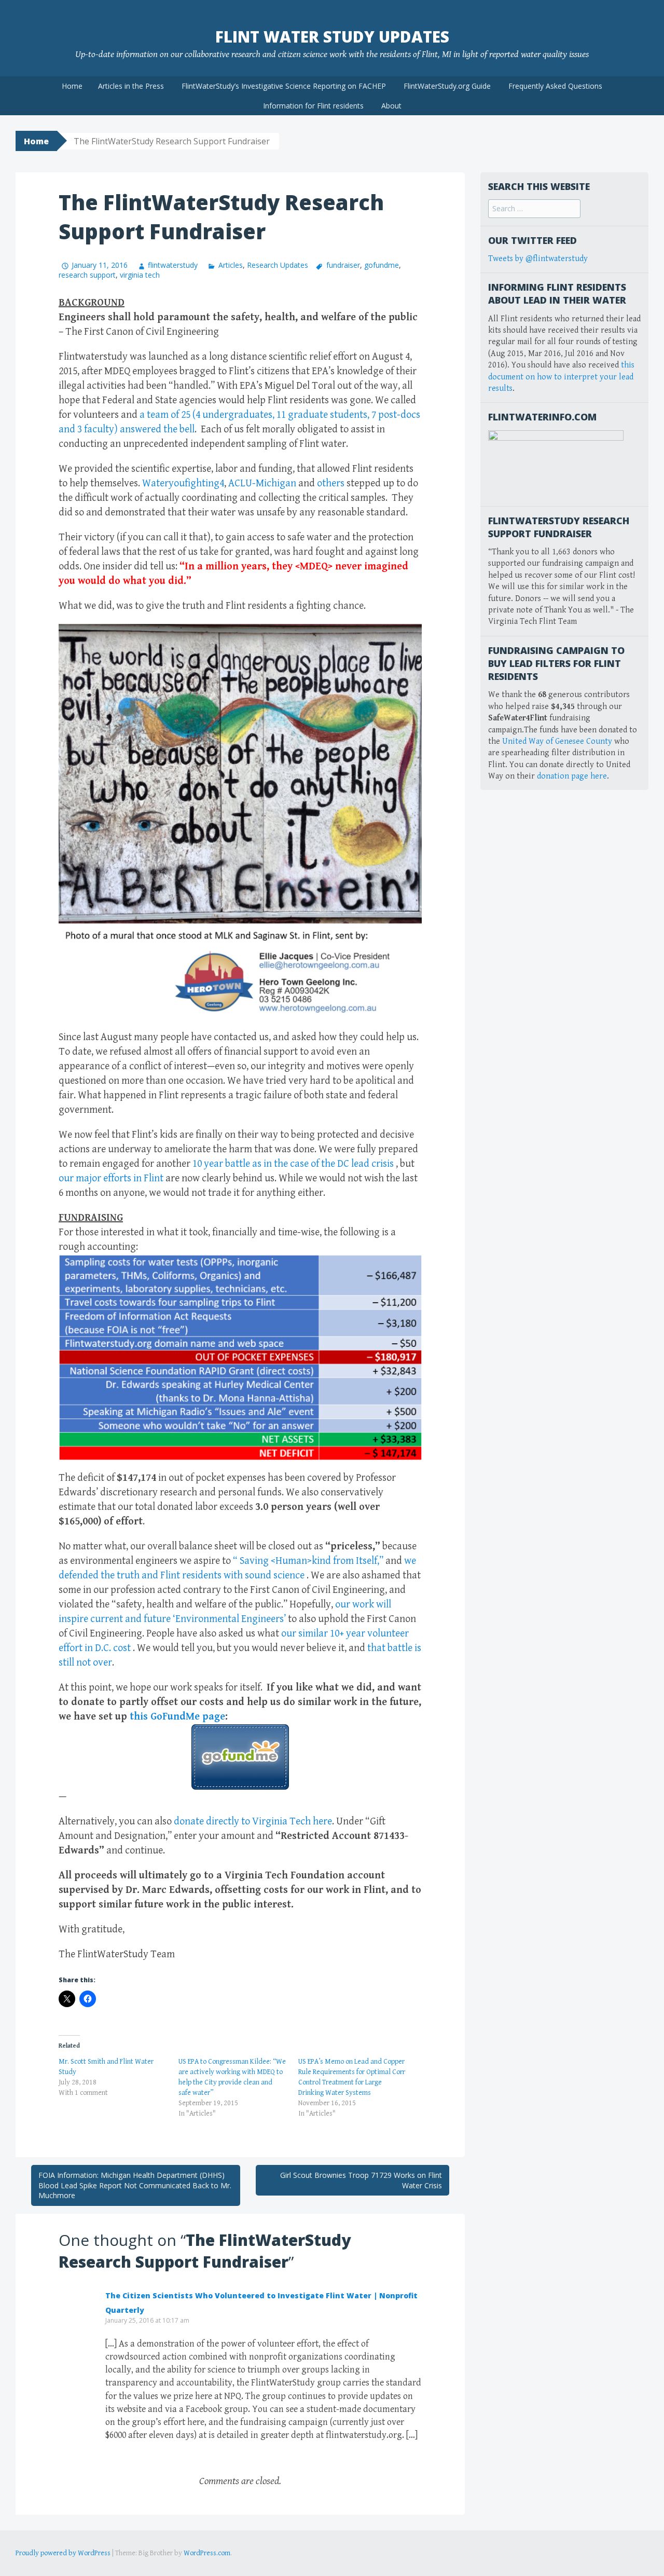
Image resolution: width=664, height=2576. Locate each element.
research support (87, 275)
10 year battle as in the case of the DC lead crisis (293, 1164)
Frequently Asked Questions (555, 86)
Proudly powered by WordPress (63, 2553)
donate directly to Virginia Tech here (253, 1822)
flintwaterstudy (173, 265)
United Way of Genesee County (557, 741)
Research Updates (278, 265)
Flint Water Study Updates (332, 37)
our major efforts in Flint (111, 1178)
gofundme (382, 265)
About (391, 106)
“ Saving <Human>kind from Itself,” (308, 1561)
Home (72, 86)
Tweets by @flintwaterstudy (538, 259)
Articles (230, 265)
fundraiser (343, 265)
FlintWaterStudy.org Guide (447, 86)
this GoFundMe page (177, 1717)
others (332, 483)
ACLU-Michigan (262, 483)
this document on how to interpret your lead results (561, 377)
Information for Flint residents (313, 106)
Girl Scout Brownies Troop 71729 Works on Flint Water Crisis (361, 2180)
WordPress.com (207, 2553)
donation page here (572, 776)
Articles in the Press (131, 86)
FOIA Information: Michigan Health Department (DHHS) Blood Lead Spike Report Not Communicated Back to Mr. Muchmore (135, 2185)
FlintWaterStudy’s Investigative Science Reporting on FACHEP (284, 86)
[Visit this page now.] (240, 1757)
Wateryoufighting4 (183, 483)
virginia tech (140, 275)
